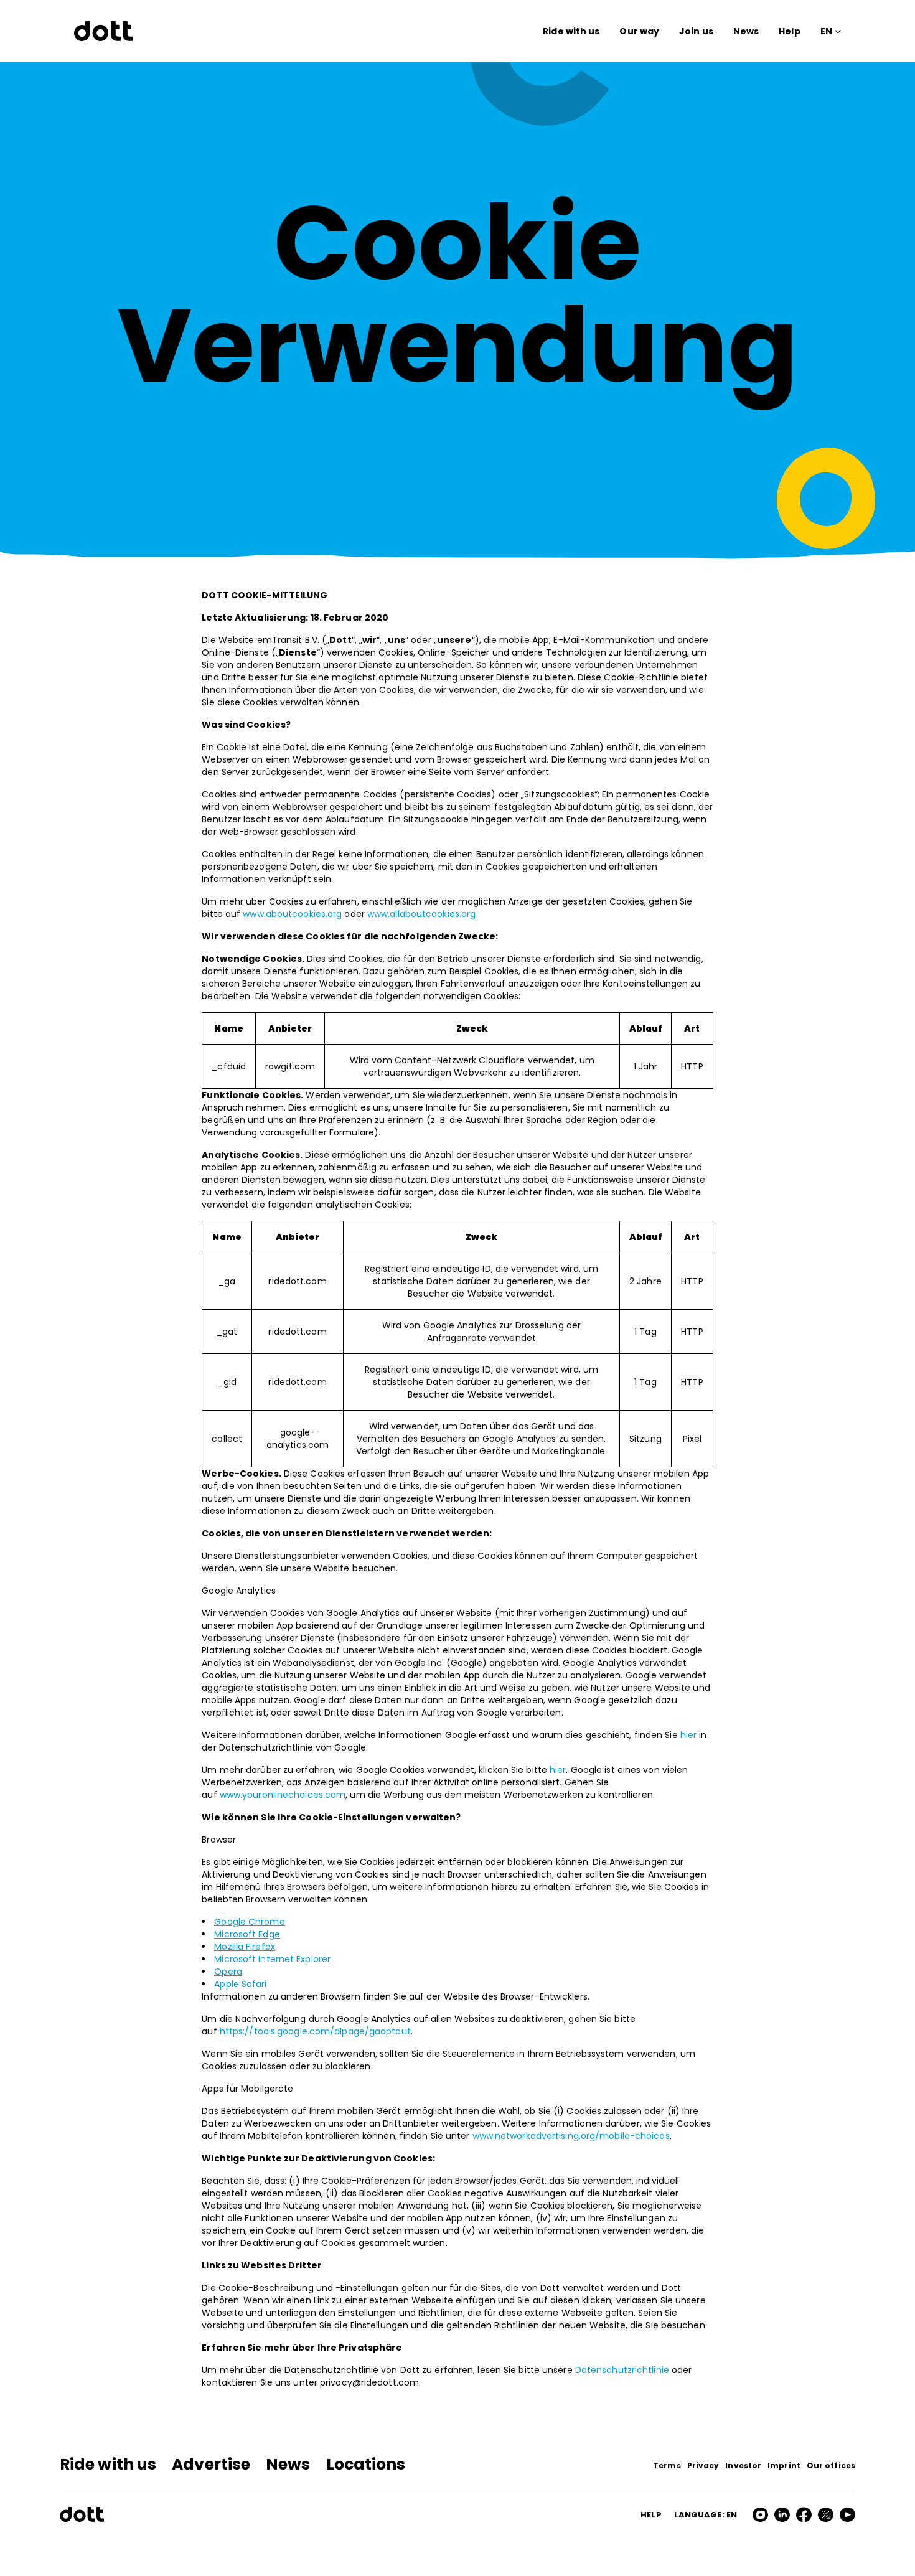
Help (789, 31)
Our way (639, 31)
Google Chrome (249, 1922)
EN (826, 31)
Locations (366, 2464)
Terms (667, 2466)
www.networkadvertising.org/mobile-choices (571, 2136)
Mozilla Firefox (245, 1947)
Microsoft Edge (247, 1934)
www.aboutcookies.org (292, 914)
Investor (743, 2466)
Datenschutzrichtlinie (622, 2370)
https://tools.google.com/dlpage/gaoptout (315, 2031)
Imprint (784, 2466)
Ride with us (571, 31)
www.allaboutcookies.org (421, 914)
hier (688, 1735)
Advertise (211, 2464)
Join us (696, 31)
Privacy (703, 2466)
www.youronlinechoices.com (283, 1795)
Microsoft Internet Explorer (272, 1959)
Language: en (706, 2515)
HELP (651, 2515)
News (746, 31)
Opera (228, 1972)
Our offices (831, 2466)
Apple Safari (240, 1984)
